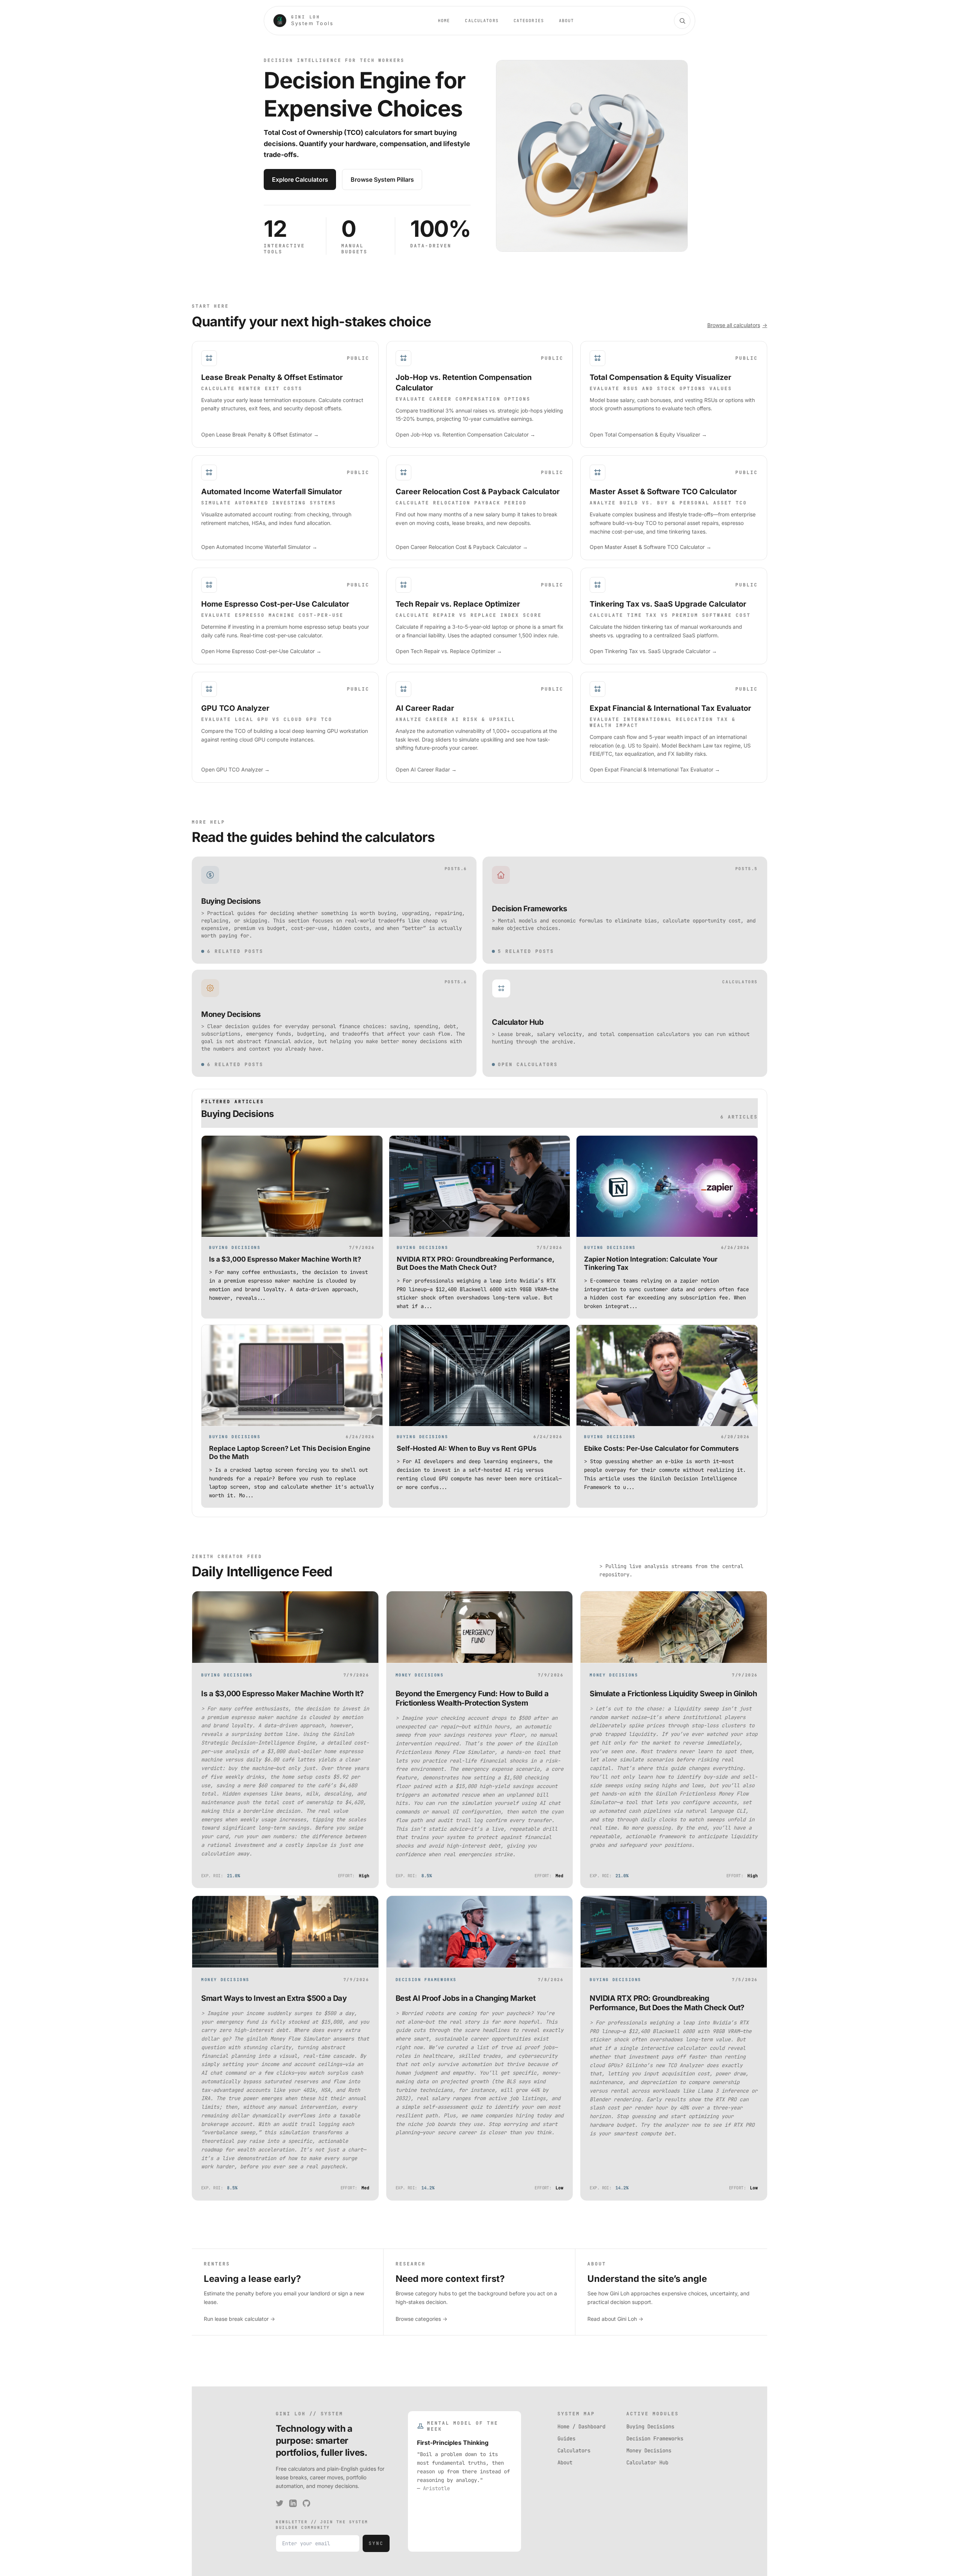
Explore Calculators (300, 179)
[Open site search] (682, 21)
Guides (566, 2438)
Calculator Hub (647, 2462)
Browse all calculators (737, 325)
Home (444, 21)
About (567, 21)
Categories (529, 21)
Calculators (482, 21)
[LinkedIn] (293, 2503)
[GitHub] (306, 2503)
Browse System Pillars (382, 179)
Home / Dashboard (581, 2426)
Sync (376, 2543)
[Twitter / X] (279, 2503)
